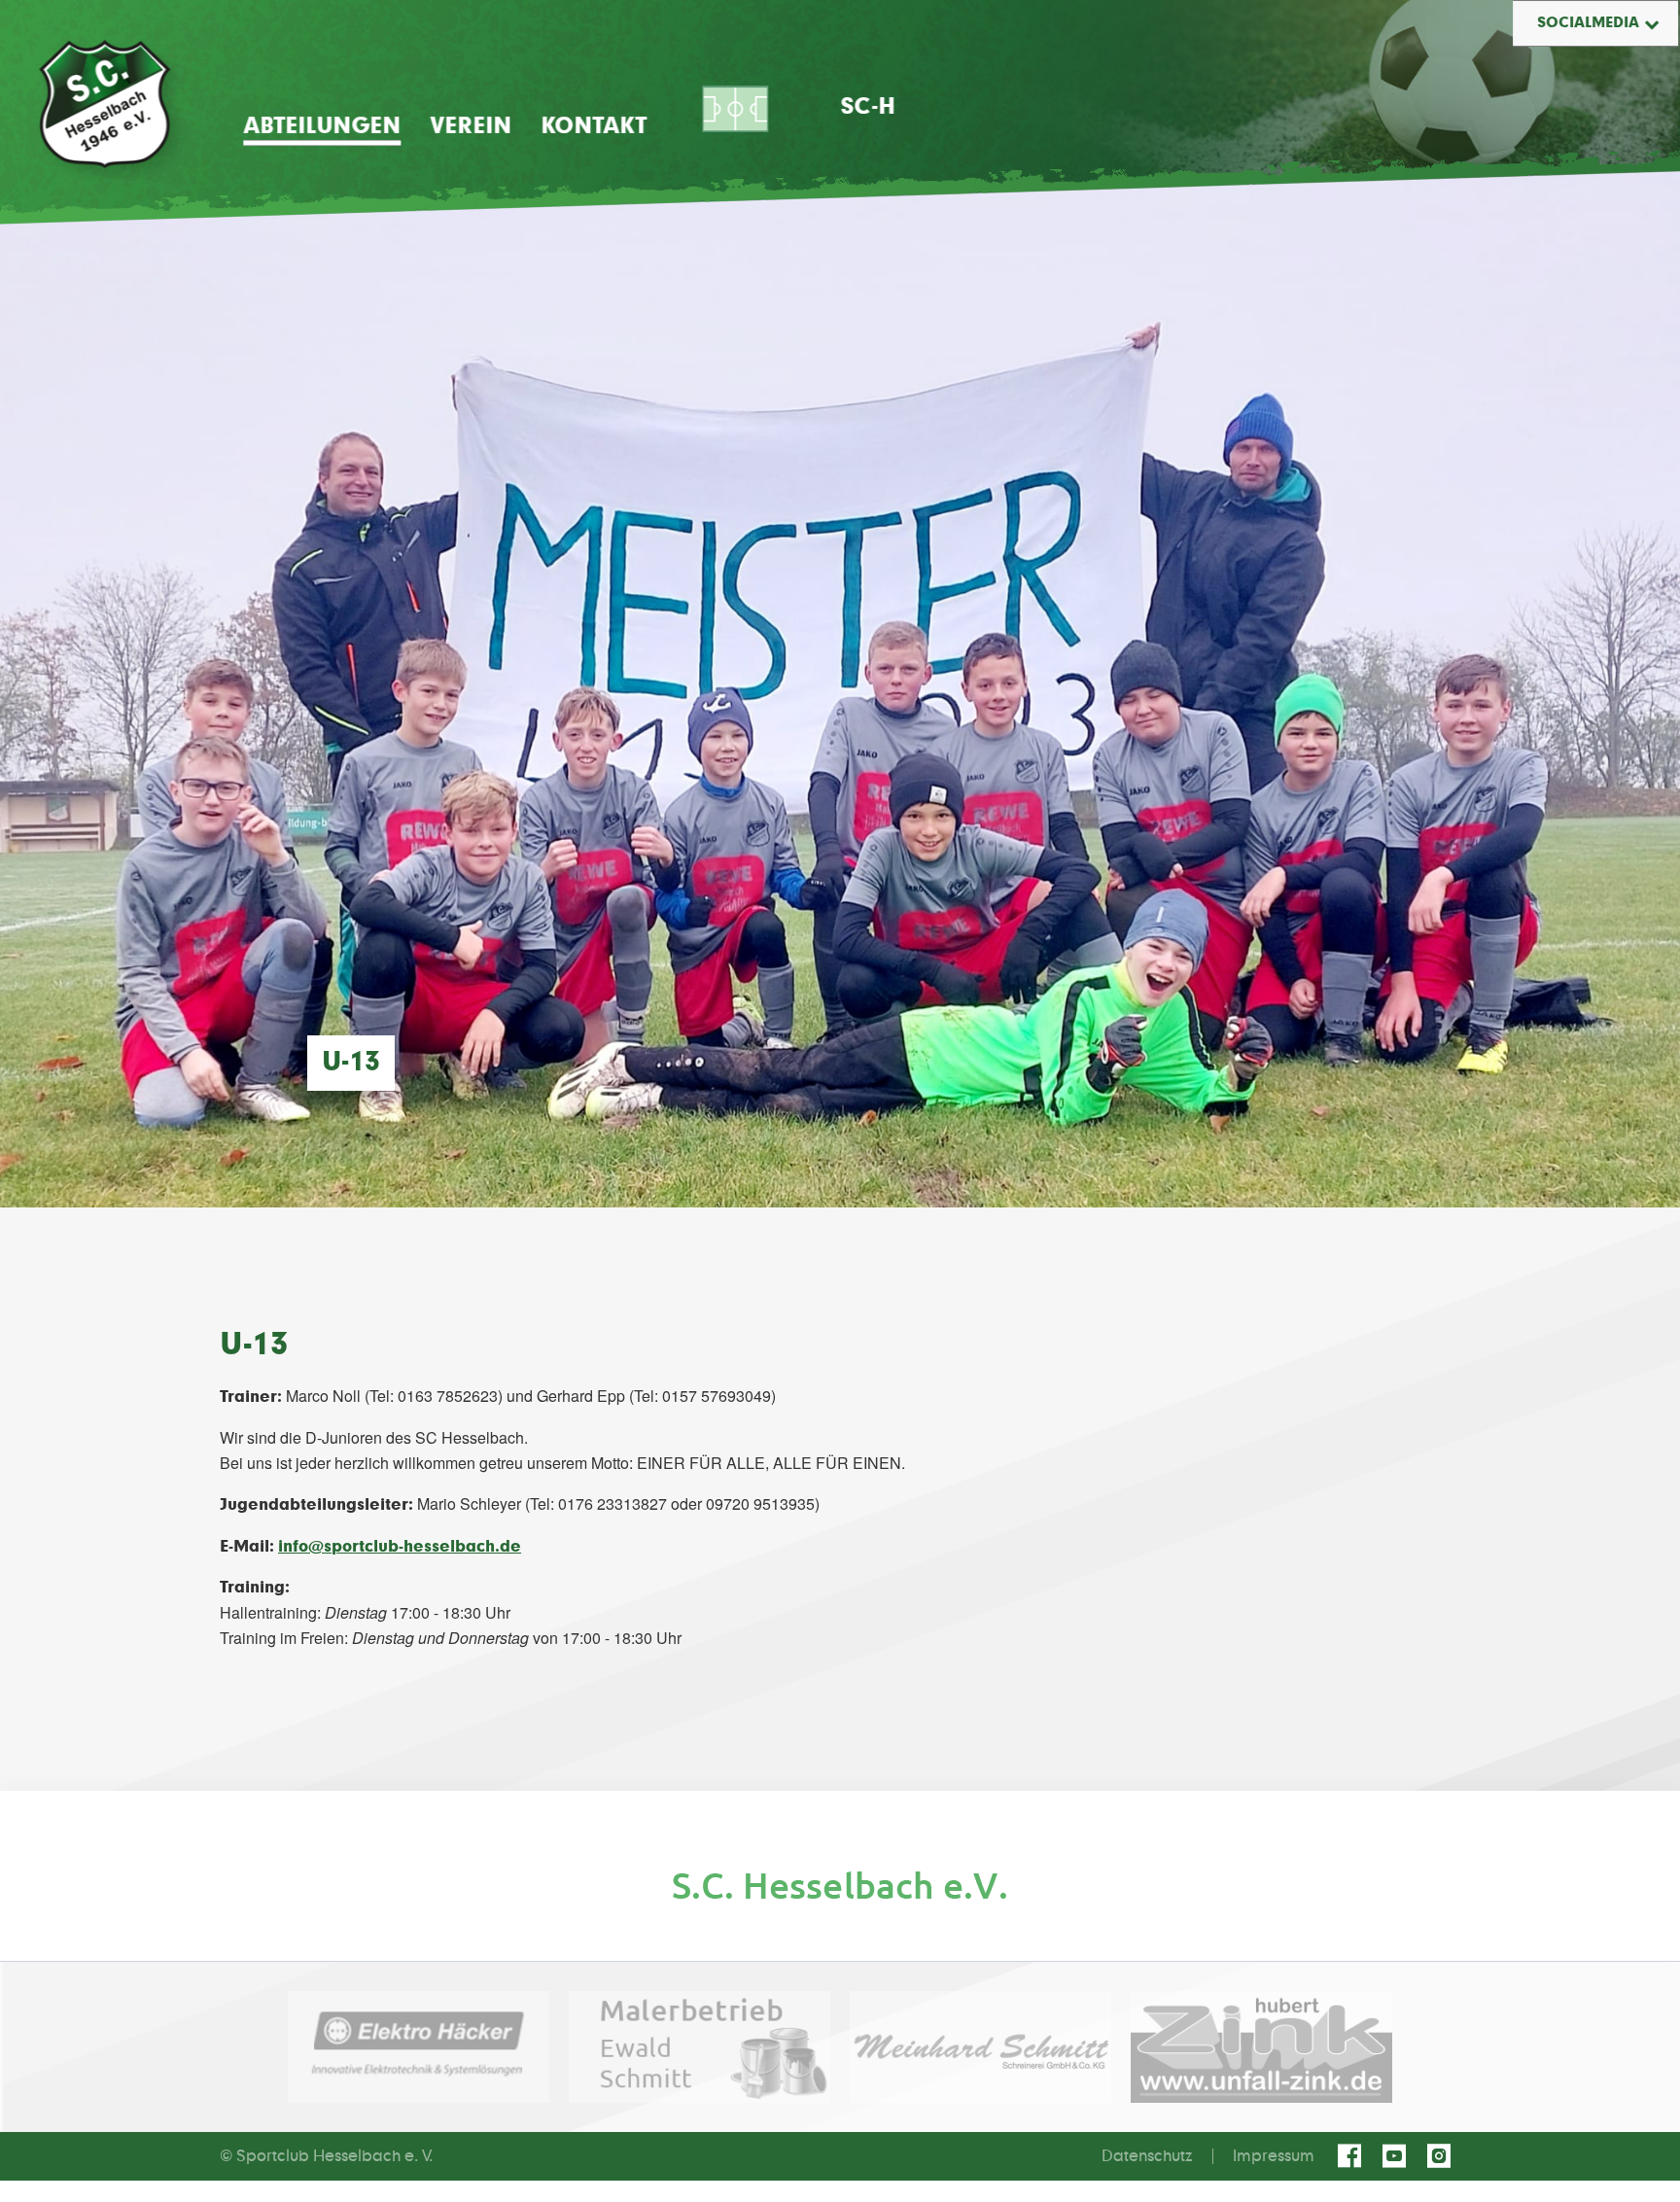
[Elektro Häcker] (419, 2047)
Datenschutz (1147, 2156)
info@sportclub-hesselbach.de (400, 1547)
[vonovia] (840, 1886)
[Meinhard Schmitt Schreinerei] (980, 2047)
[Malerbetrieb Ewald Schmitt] (700, 2047)
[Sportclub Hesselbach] (105, 104)
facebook (1352, 2156)
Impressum (1274, 2156)
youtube (1397, 2156)
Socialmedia (1588, 23)
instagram (1442, 2156)
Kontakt (594, 126)
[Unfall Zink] (1261, 2047)
